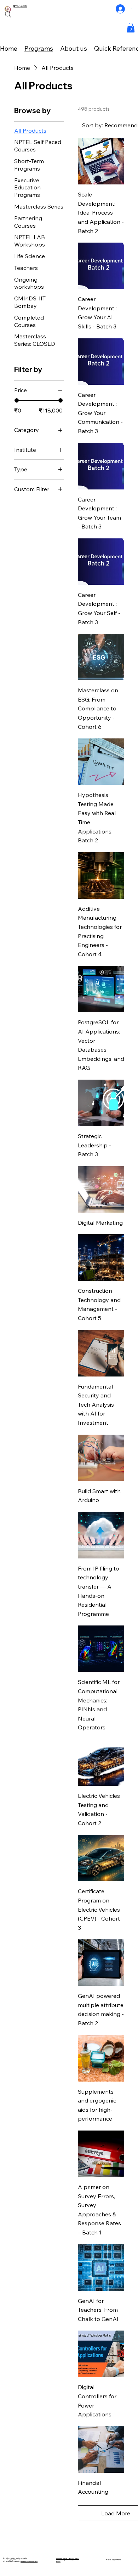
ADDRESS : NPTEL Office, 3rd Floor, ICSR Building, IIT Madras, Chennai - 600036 (68, 2560)
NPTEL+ (17, 6)
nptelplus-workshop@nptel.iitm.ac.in (15, 2559)
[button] (131, 27)
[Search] (8, 15)
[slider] (17, 400)
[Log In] (120, 9)
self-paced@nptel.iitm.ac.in (29, 2561)
